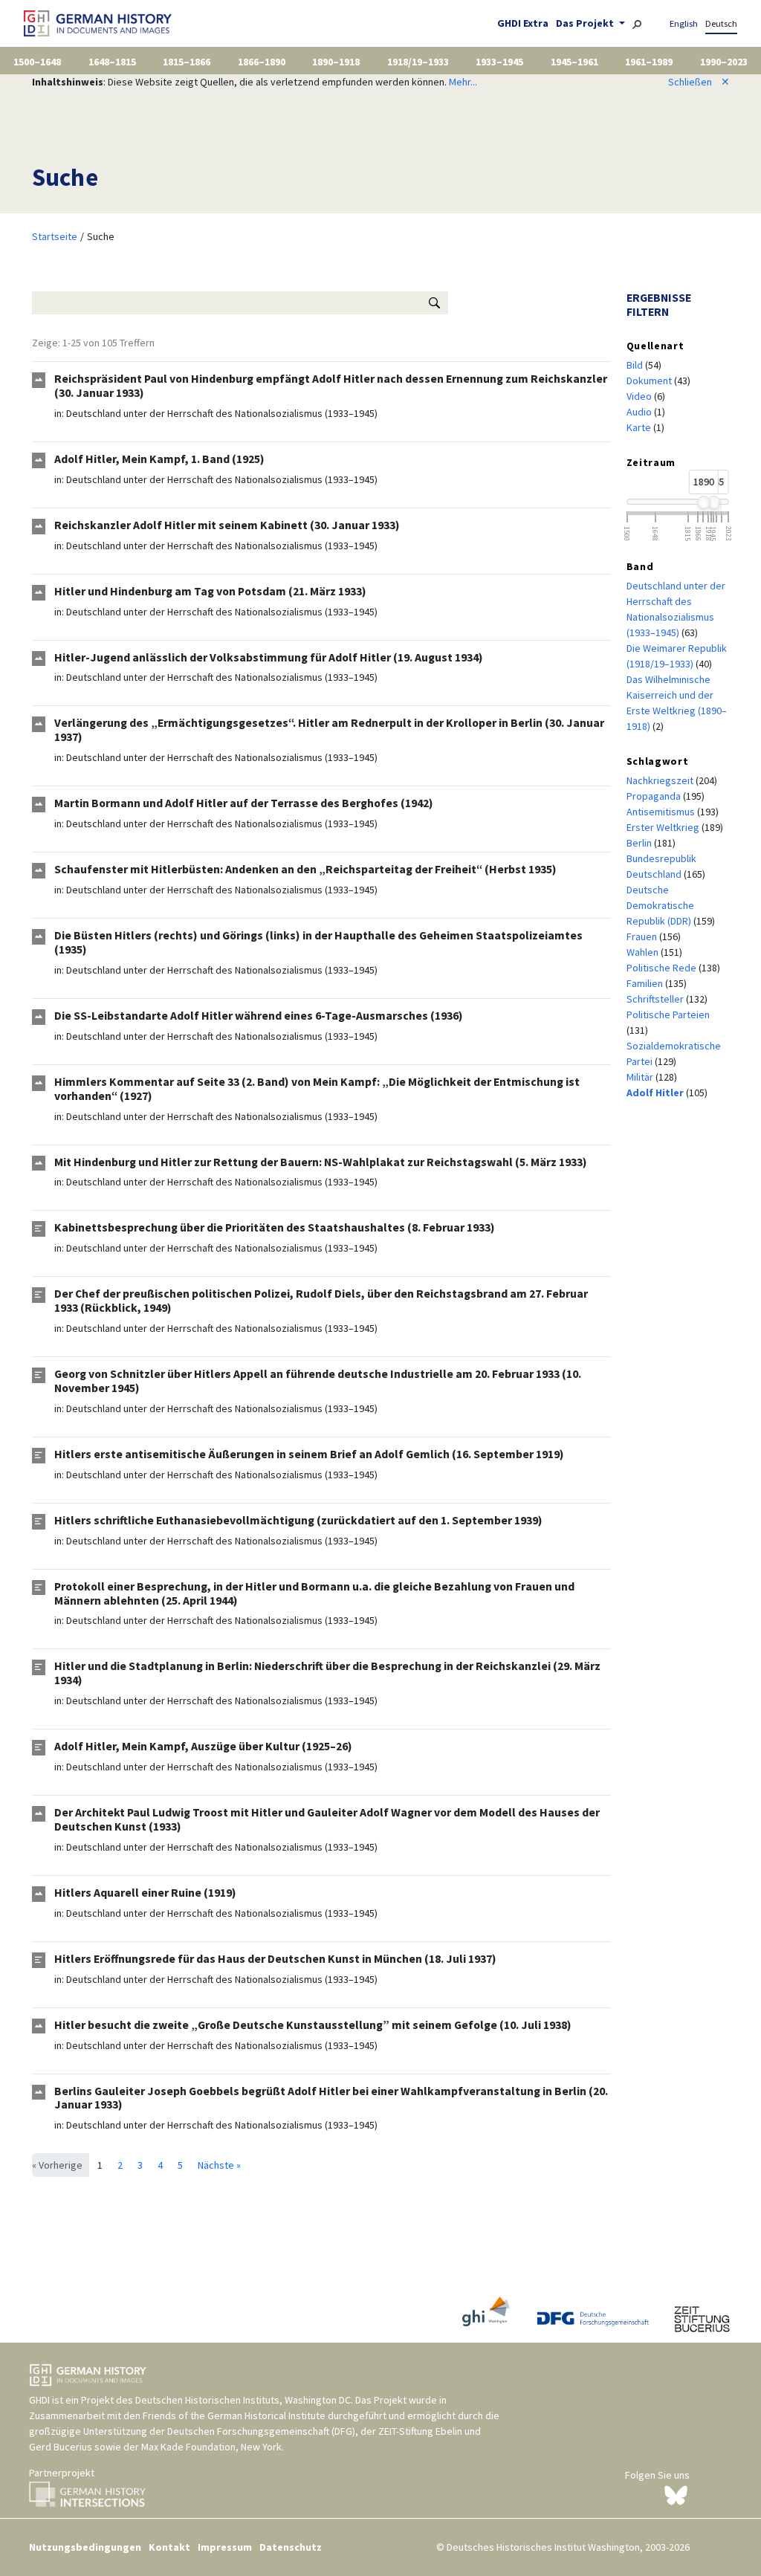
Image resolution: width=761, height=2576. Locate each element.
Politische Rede (663, 968)
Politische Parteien (668, 1014)
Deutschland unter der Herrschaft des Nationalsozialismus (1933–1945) (222, 413)
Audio (640, 412)
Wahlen (644, 952)
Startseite (55, 236)
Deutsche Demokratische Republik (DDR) (660, 905)
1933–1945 (499, 62)
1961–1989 (649, 62)
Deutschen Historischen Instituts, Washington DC (243, 2400)
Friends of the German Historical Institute (234, 2415)
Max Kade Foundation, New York (211, 2447)
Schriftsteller (656, 999)
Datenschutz (291, 2547)
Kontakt (169, 2547)
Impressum (225, 2547)
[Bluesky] (676, 2494)
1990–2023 (724, 62)
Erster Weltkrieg (664, 827)
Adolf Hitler (656, 1093)
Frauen (643, 936)
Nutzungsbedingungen (85, 2547)
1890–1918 (336, 62)
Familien (646, 983)
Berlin (640, 843)
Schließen (699, 82)
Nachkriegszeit (661, 780)
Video (640, 396)
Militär (641, 1077)
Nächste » (219, 2165)
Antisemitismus (662, 812)
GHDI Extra (523, 23)
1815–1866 (187, 62)
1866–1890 (262, 62)
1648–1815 (112, 62)
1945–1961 (574, 62)
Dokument (650, 381)
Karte (640, 427)
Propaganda (655, 796)
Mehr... (463, 82)
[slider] (703, 502)
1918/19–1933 (418, 62)
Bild (636, 365)
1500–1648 (37, 62)
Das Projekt (586, 23)
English (684, 23)
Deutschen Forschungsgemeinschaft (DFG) (261, 2431)
